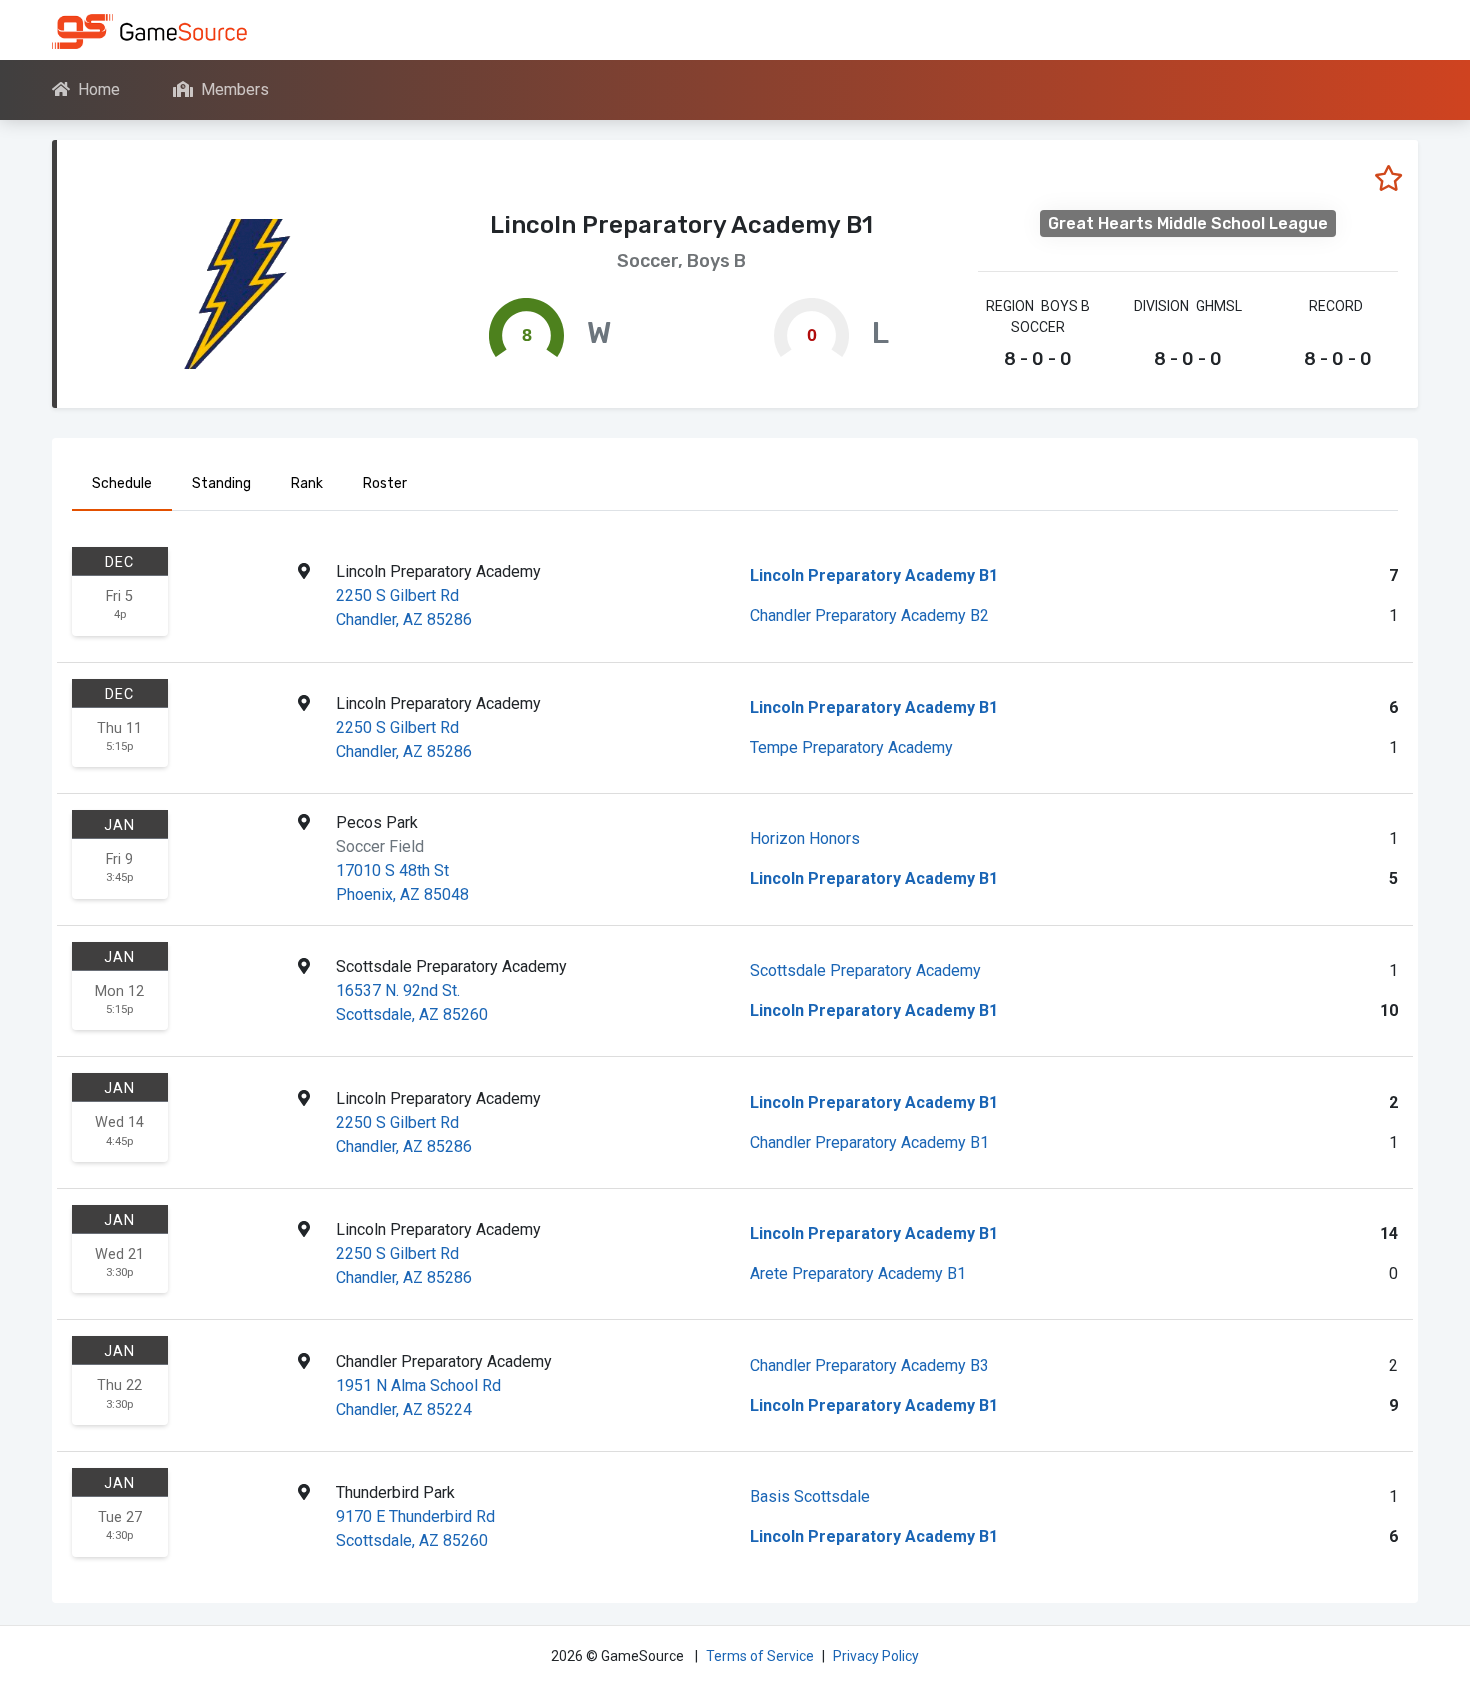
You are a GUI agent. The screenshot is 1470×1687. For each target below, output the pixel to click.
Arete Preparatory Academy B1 (858, 1273)
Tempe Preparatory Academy (851, 747)
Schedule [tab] (122, 483)
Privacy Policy (876, 1656)
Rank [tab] (307, 483)
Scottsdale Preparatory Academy (865, 970)
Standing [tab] (221, 483)
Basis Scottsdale (810, 1496)
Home (99, 89)
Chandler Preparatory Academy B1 (869, 1142)
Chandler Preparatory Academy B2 (869, 615)
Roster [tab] (385, 483)
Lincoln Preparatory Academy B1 (874, 575)
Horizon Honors (805, 838)
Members (235, 89)
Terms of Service (760, 1656)
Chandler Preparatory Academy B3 (869, 1365)
